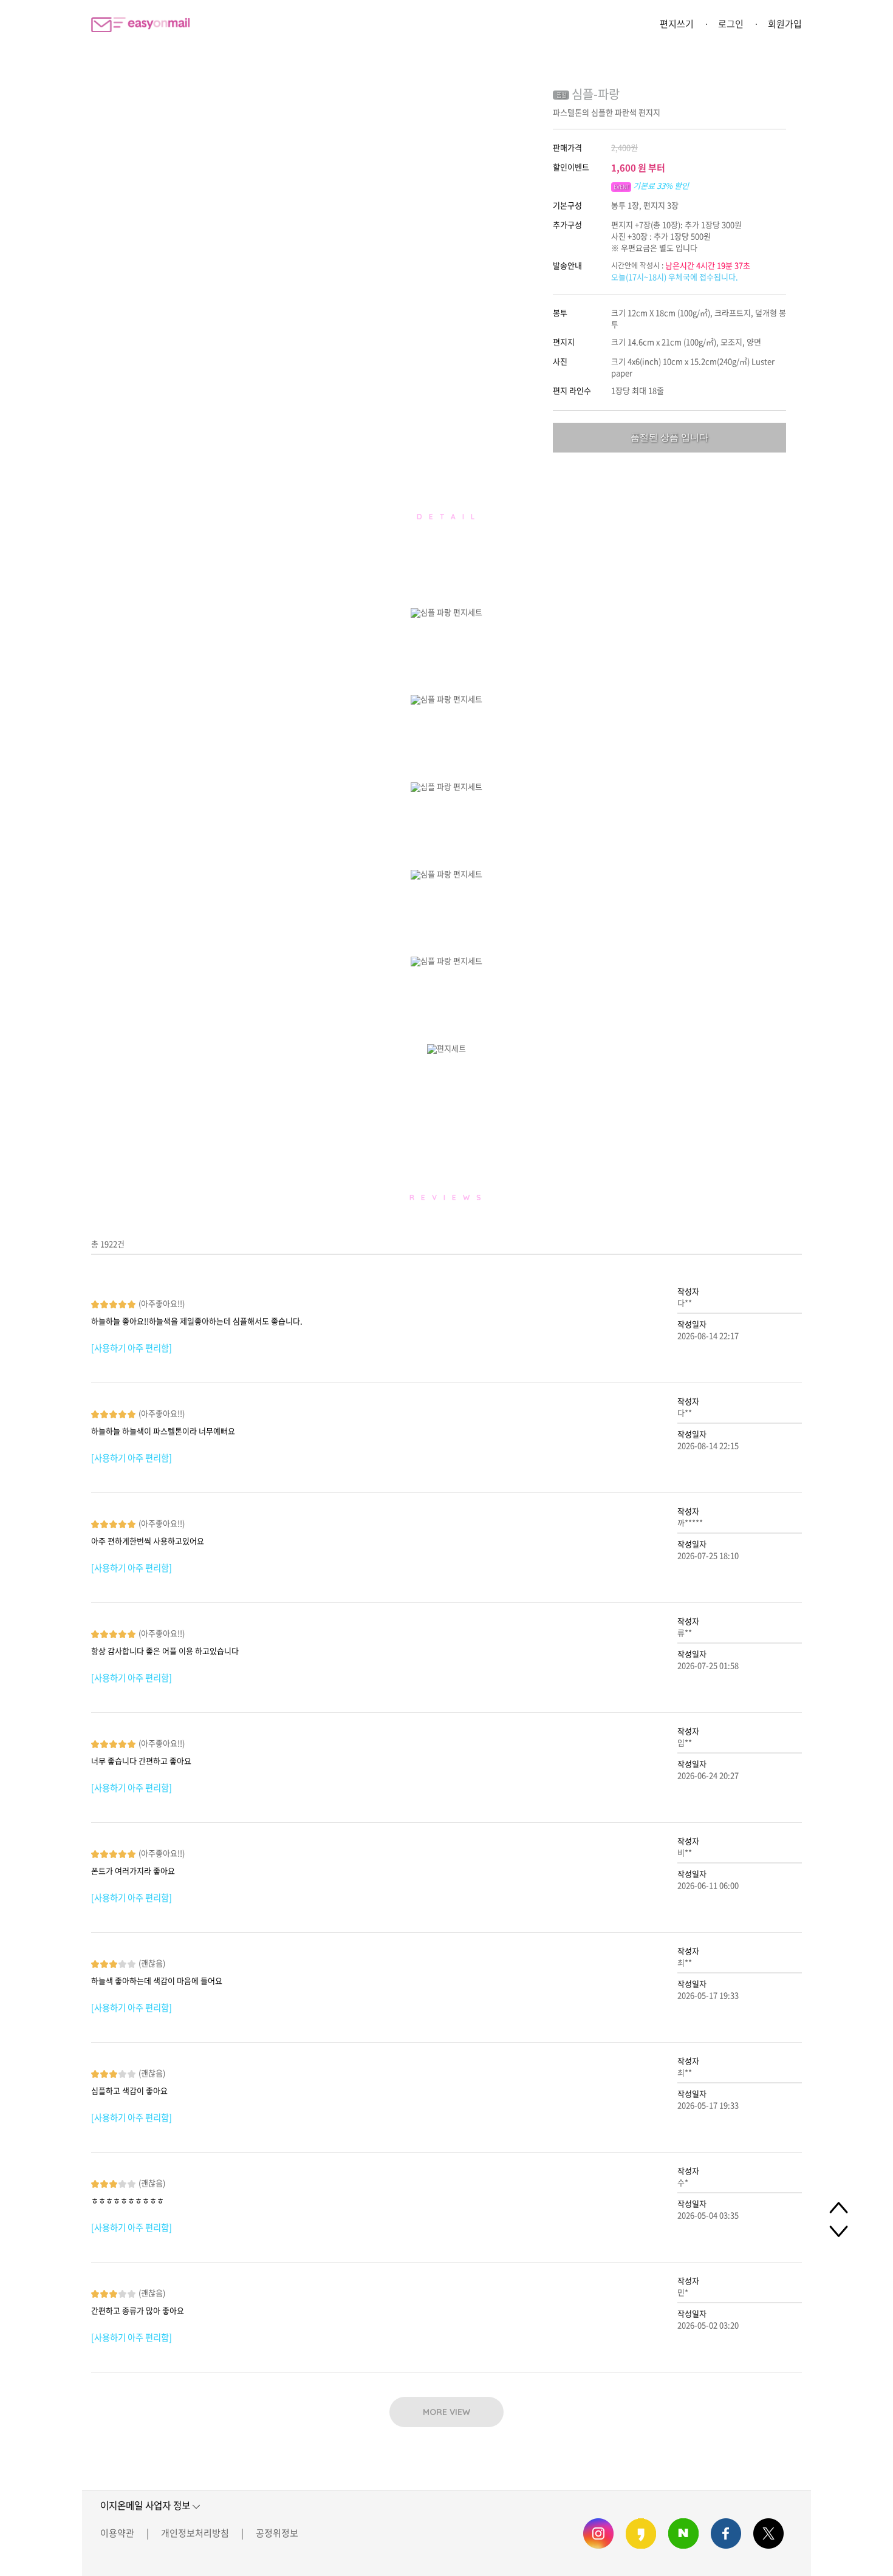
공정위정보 (277, 2533)
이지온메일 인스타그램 (598, 2533)
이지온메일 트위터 (768, 2533)
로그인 (731, 24)
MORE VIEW (446, 2412)
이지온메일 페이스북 (726, 2533)
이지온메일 (140, 25)
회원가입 (785, 24)
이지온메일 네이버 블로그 (683, 2533)
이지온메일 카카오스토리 (641, 2533)
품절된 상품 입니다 (669, 437)
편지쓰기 (677, 24)
